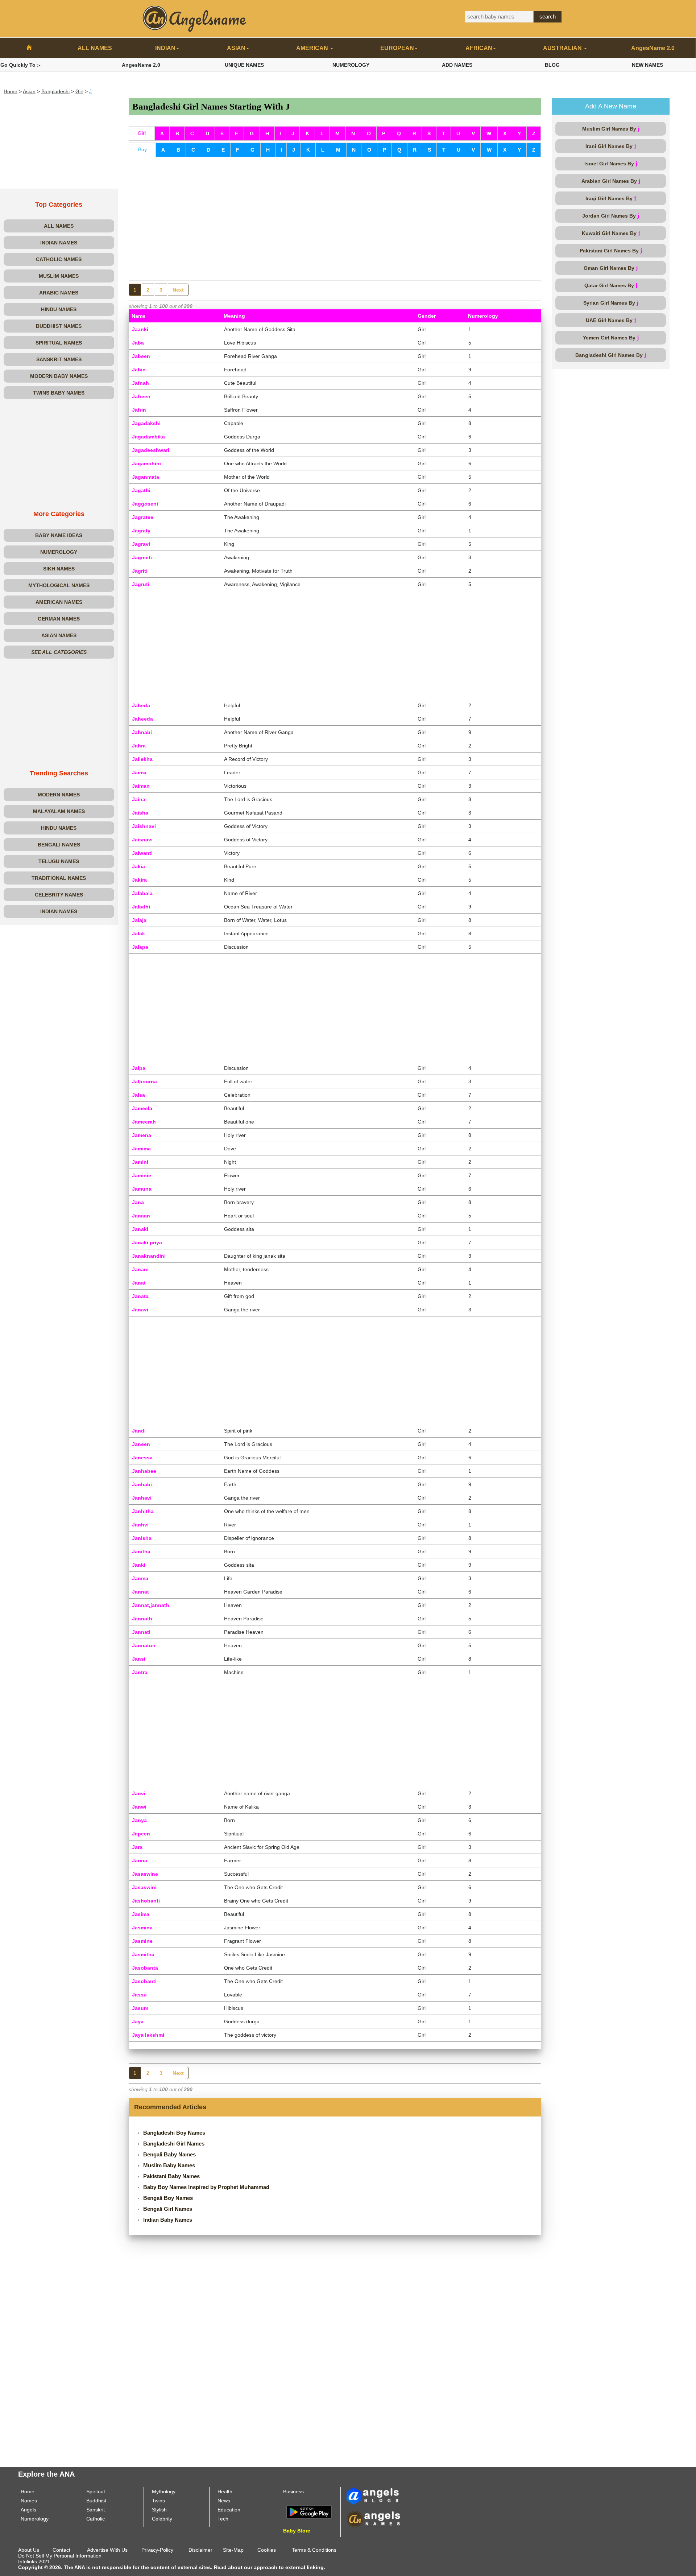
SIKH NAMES (59, 569)
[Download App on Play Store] (309, 2511)
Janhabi (142, 1484)
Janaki (140, 1229)
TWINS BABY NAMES (59, 393)
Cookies (267, 2550)
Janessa (142, 1458)
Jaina (139, 799)
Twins (158, 2501)
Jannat (140, 1592)
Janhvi (140, 1525)
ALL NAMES (95, 48)
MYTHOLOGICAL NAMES (59, 585)
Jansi (139, 1659)
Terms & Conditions (314, 2550)
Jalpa (139, 1068)
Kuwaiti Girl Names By (611, 233)
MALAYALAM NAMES (59, 811)
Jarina (140, 1860)
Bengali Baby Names (169, 2154)
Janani (140, 1269)
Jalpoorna (144, 1081)
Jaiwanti (142, 853)
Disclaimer (200, 2550)
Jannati (141, 1632)
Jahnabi (142, 732)
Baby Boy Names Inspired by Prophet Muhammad (206, 2187)
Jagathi (141, 490)
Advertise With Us (107, 2550)
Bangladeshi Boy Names (174, 2133)
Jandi (139, 1431)
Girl (79, 91)
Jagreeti (142, 557)
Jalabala (142, 893)
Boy (142, 149)
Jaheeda (142, 719)
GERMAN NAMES (59, 619)
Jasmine (142, 1941)
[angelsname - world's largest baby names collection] (195, 18)
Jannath (142, 1619)
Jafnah (140, 383)
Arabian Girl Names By (611, 181)
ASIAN (236, 48)
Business (293, 2491)
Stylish (159, 2510)
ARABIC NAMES (59, 293)
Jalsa (138, 1095)
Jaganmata (146, 477)
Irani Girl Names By (611, 146)
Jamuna (142, 1189)
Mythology (164, 2491)
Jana (138, 1202)
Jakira (139, 880)
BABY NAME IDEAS (59, 535)
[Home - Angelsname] (29, 48)
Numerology (35, 2519)
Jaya (138, 2021)
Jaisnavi (142, 840)
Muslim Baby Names (169, 2165)
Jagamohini (146, 463)
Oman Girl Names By (611, 268)
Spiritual (96, 2491)
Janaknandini (149, 1256)
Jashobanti (146, 1901)
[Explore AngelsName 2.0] (373, 2495)
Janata (140, 1296)
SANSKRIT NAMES (59, 359)
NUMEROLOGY (351, 65)
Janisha (142, 1538)
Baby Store (297, 2531)
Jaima (139, 772)
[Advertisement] (59, 143)
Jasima (141, 1914)
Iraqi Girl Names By (611, 198)
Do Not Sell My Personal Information (60, 2556)
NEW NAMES (647, 65)
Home (11, 91)
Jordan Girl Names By (611, 216)
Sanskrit (96, 2510)
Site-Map (233, 2550)
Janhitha (143, 1511)
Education (229, 2510)
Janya (139, 1820)
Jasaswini (144, 1887)
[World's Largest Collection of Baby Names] (373, 2519)
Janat (139, 1283)
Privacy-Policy (157, 2550)
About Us (29, 2550)
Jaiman (141, 786)
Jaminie (142, 1175)
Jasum (140, 2008)
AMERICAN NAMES (59, 602)
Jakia (138, 866)
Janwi (139, 1807)
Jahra (139, 746)
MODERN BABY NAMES (59, 376)
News (224, 2501)
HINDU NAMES (59, 309)
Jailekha (142, 759)
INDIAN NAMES (59, 243)
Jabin (139, 370)
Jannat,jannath (151, 1605)
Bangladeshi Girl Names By (611, 355)
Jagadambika (148, 437)
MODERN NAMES (59, 795)
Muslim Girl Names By (611, 129)
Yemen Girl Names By (611, 337)
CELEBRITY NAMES (59, 895)
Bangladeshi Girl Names (174, 2144)
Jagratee (143, 517)
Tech (223, 2519)
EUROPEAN (397, 48)
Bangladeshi (55, 91)
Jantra (140, 1672)
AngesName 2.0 (653, 48)
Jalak (138, 933)
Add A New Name (611, 106)
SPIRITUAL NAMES (59, 343)
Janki (139, 1565)
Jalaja (139, 920)
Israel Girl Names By (611, 163)
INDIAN (165, 48)
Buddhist (96, 2501)
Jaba (138, 343)
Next (178, 290)
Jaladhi (141, 907)
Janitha (141, 1551)
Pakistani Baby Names (171, 2176)
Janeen (141, 1444)
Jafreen (141, 396)
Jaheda (141, 705)
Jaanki (140, 329)
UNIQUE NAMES (244, 65)
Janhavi (142, 1498)
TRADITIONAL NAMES (59, 878)
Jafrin (139, 410)
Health (225, 2491)
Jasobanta (145, 1968)
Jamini (140, 1162)
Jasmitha (143, 1954)
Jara (137, 1847)
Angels (28, 2510)
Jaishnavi (144, 826)
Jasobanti (144, 1981)
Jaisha (140, 813)
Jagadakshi (146, 423)
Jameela (142, 1108)
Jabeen (141, 356)
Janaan (141, 1216)
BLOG (552, 65)
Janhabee (144, 1471)
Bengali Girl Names (168, 2209)
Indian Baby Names (168, 2220)
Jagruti (141, 584)
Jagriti (140, 571)
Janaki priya (147, 1242)
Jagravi (141, 544)
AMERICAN (313, 48)
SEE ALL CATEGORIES (59, 652)
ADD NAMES (457, 65)
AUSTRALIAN (563, 48)
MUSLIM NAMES (59, 276)
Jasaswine (145, 1874)
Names (29, 2501)
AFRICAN (479, 48)
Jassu (139, 1995)
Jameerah (144, 1122)
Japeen (141, 1834)
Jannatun (144, 1645)
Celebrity (162, 2519)
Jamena (142, 1135)
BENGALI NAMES (59, 845)
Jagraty (141, 531)
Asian (29, 91)
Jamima (141, 1149)
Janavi (140, 1310)
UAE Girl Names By (611, 320)
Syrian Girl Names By (611, 303)
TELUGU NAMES (59, 861)
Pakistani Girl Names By (611, 250)
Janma (140, 1578)
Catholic (96, 2519)
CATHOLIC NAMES (59, 259)
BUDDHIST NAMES (59, 326)
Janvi (139, 1793)
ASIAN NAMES (59, 635)
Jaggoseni (145, 504)
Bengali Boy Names (168, 2198)
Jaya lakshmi (148, 2035)
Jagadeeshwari (151, 450)
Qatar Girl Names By (611, 285)
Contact (61, 2550)
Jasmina (142, 1928)
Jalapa (140, 947)
